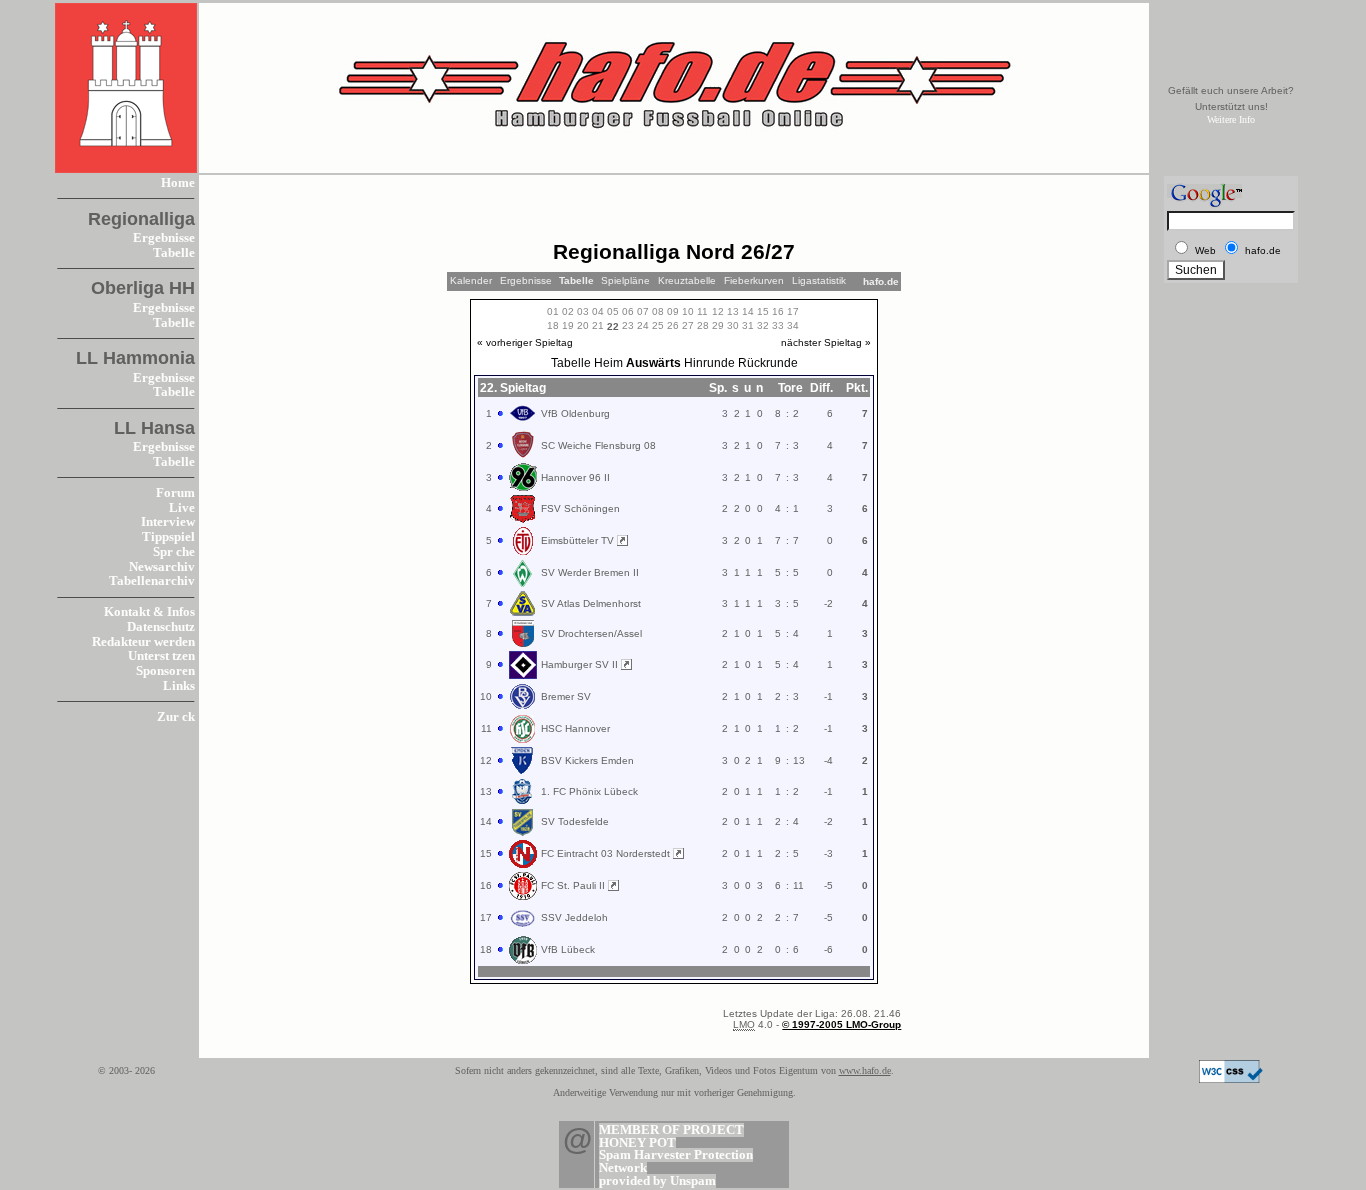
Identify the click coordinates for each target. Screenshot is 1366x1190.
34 (793, 325)
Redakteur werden (143, 642)
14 (748, 311)
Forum (175, 493)
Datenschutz (161, 627)
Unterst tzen (161, 656)
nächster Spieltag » (826, 342)
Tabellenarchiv (152, 581)
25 (658, 325)
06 (628, 311)
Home (178, 183)
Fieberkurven (754, 280)
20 (583, 325)
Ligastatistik (819, 280)
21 (598, 325)
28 (703, 325)
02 (568, 311)
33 (778, 325)
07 (643, 311)
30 (733, 325)
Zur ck (176, 717)
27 (688, 325)
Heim (608, 363)
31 (748, 325)
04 (598, 311)
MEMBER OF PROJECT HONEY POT (671, 1136)
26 (673, 325)
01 (553, 311)
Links (179, 686)
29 (718, 325)
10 (688, 311)
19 (568, 325)
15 (763, 311)
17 (793, 311)
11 (702, 311)
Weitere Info (1231, 119)
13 (733, 311)
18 (553, 325)
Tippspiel (168, 537)
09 (673, 311)
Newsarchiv (162, 567)
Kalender (471, 280)
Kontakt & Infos (149, 612)
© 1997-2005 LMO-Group (841, 1024)
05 (613, 311)
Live (182, 508)
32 (763, 325)
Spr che (174, 552)
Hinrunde (709, 363)
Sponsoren (165, 671)
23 (628, 325)
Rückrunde (768, 363)
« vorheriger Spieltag (525, 342)
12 (718, 311)
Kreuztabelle (687, 280)
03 (583, 311)
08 (658, 311)
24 (643, 325)
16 (778, 311)
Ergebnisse (164, 238)
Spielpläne (625, 280)
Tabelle (174, 253)
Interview (168, 522)
